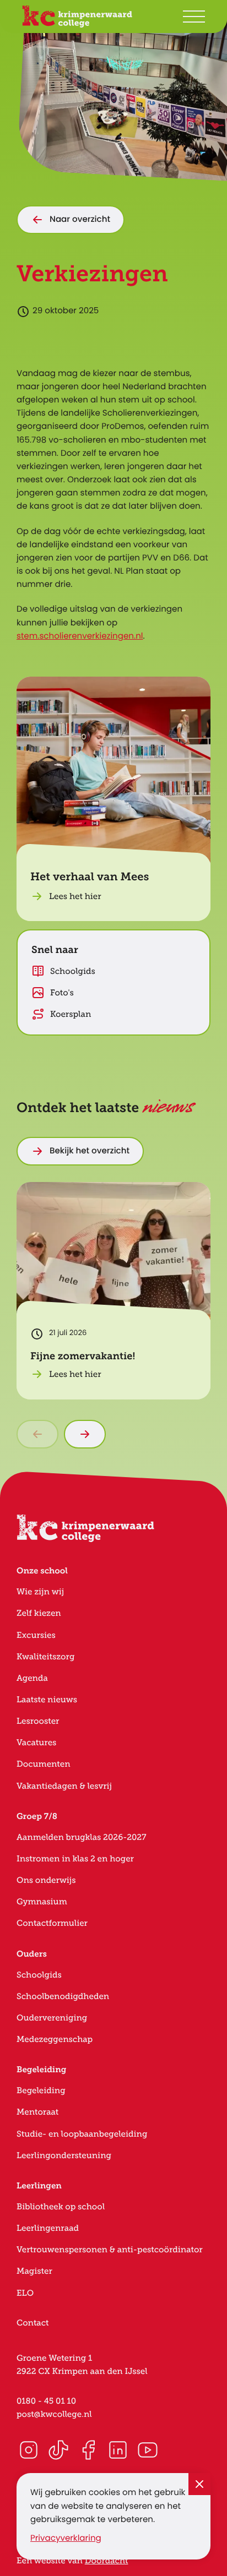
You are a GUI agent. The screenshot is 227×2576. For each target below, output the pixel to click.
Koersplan (71, 1014)
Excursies (36, 1635)
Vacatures (36, 1743)
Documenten (44, 1764)
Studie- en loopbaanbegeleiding (82, 2134)
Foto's (62, 993)
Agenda (32, 1678)
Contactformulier (52, 1923)
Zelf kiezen (39, 1613)
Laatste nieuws (47, 1700)
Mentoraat (37, 2112)
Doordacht (107, 2561)
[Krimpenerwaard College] (77, 17)
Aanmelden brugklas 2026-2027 (81, 1837)
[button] (113, 799)
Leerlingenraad (48, 2228)
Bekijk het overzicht (90, 1151)
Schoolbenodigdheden (63, 1997)
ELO (25, 2293)
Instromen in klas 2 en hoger (75, 1859)
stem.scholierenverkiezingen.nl (80, 637)
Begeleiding (41, 2091)
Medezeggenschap (55, 2039)
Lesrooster (38, 1721)
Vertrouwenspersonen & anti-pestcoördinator (110, 2250)
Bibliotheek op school (61, 2207)
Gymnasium (42, 1902)
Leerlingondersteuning (64, 2156)
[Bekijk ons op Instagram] (29, 2450)
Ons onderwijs (46, 1880)
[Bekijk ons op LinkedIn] (118, 2450)
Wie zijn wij (40, 1592)
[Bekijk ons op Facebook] (88, 2450)
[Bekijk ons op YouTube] (148, 2450)
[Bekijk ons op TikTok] (58, 2450)
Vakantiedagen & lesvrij (64, 1786)
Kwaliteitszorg (45, 1657)
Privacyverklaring (66, 2539)
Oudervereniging (52, 2018)
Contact (33, 2323)
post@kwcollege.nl (54, 2414)
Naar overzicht (80, 220)
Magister (34, 2271)
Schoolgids (73, 971)
